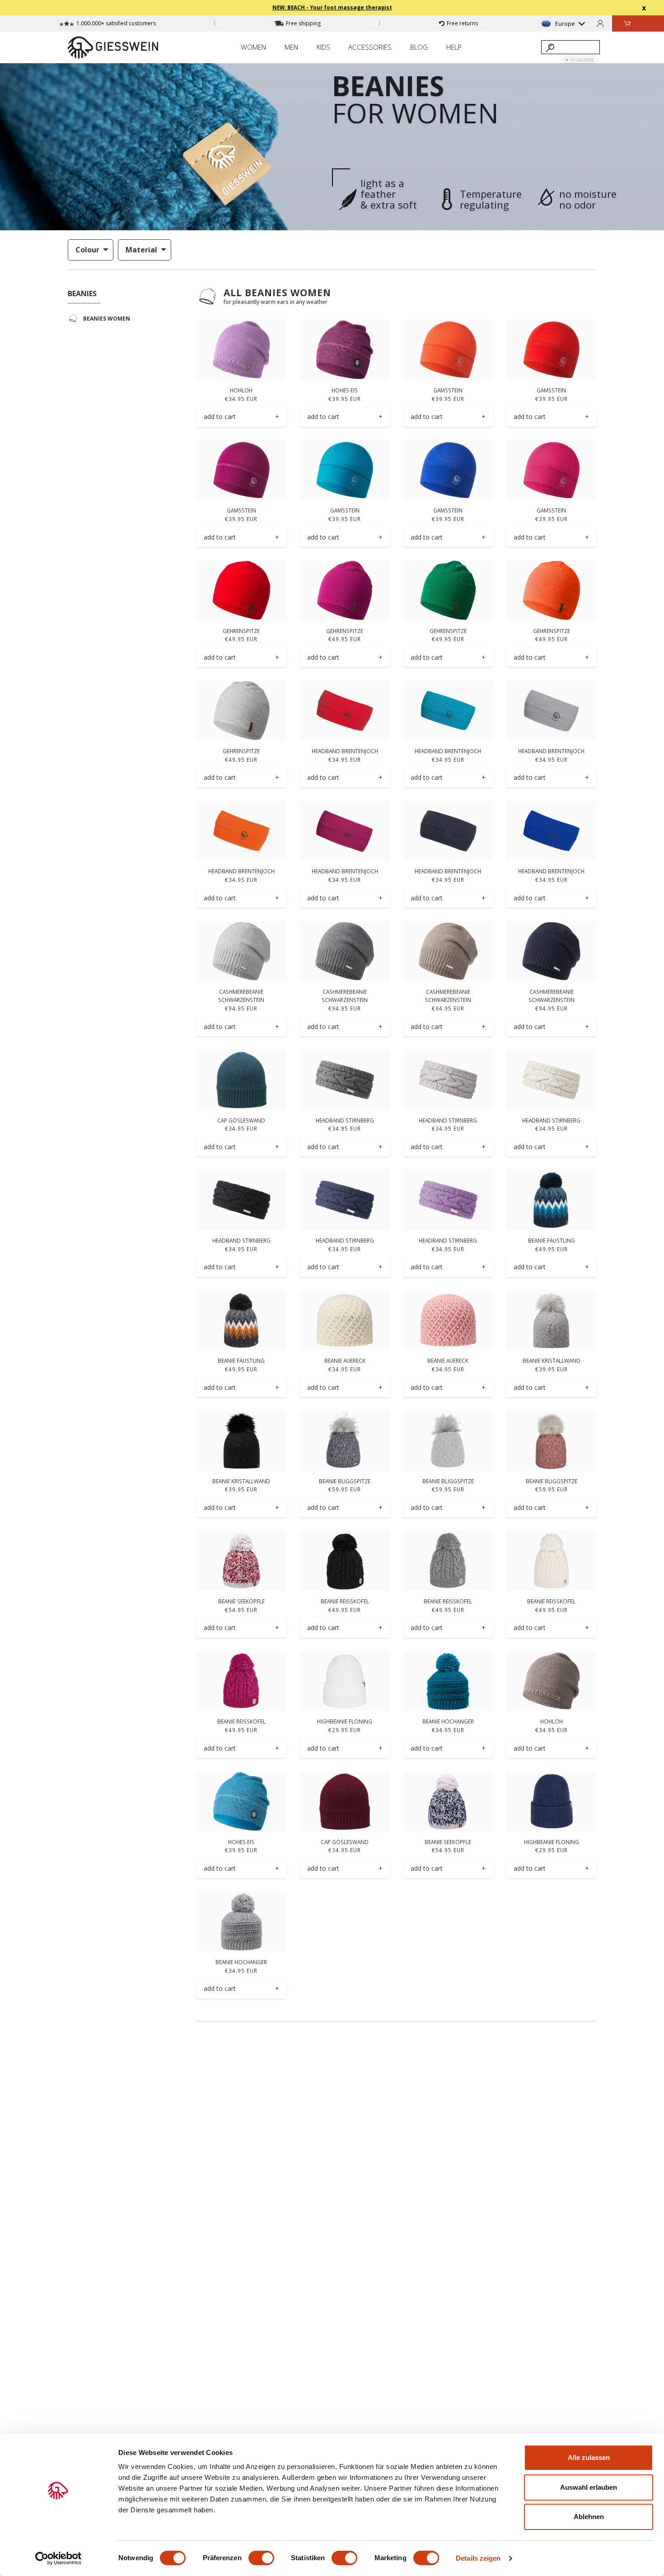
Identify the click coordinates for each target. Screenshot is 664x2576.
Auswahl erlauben (589, 2487)
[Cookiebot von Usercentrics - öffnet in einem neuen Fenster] (58, 2558)
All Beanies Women (277, 293)
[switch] (261, 2558)
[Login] (600, 23)
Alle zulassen (589, 2457)
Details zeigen (478, 2558)
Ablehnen (589, 2517)
